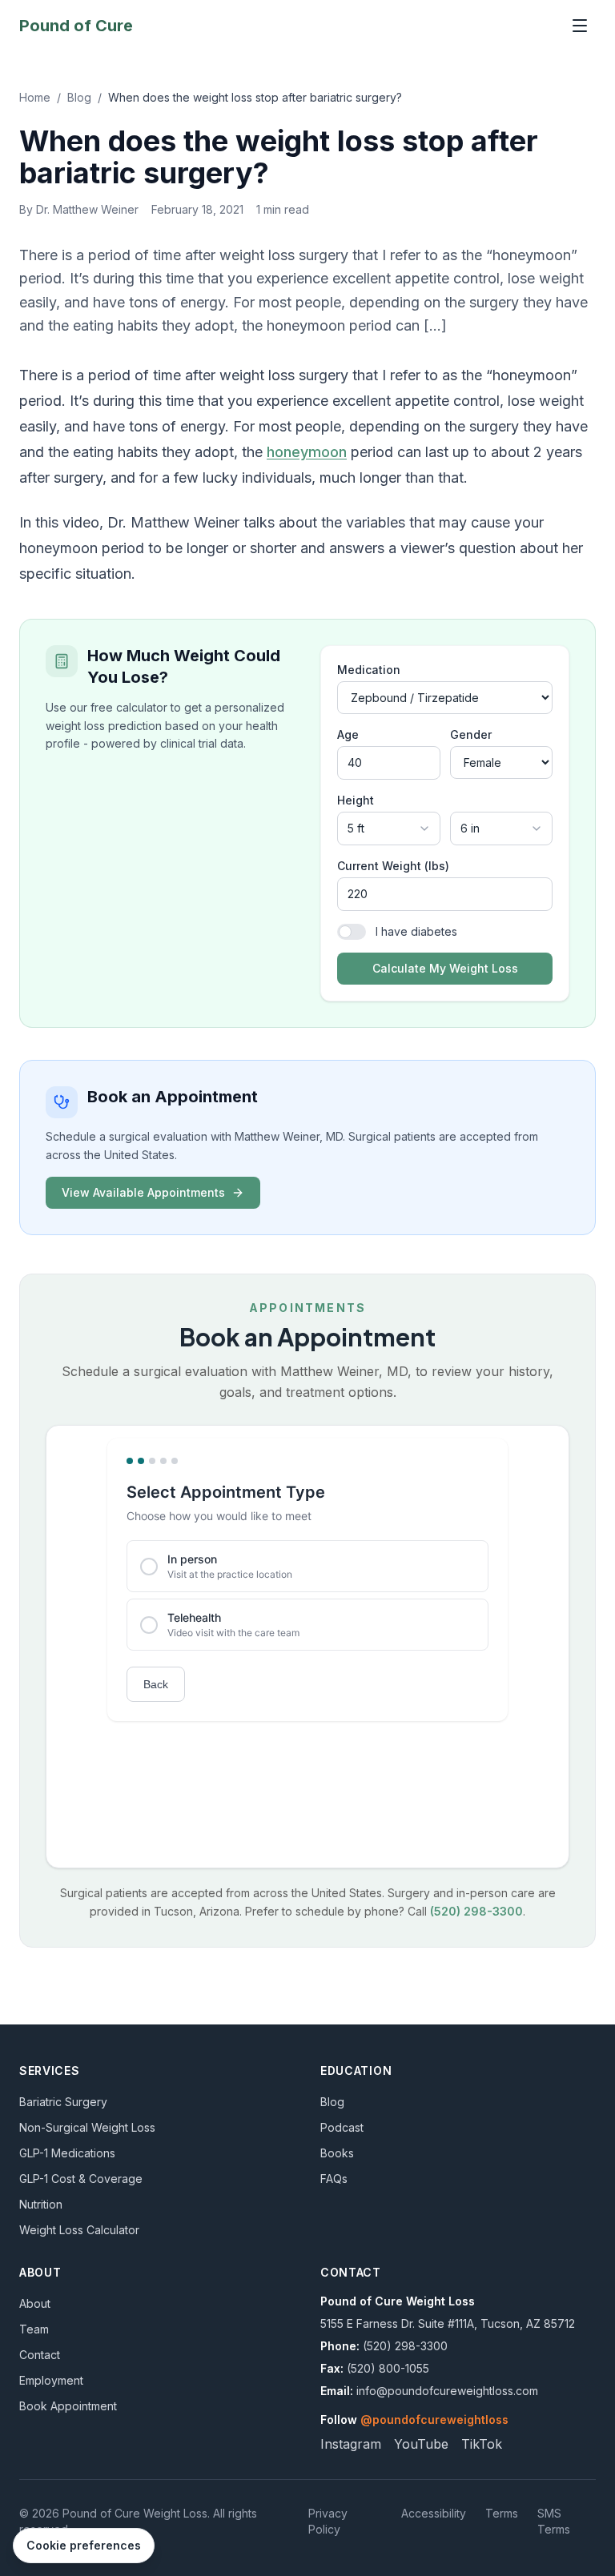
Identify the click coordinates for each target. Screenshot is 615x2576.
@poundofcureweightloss (434, 2420)
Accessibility (434, 2513)
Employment (51, 2380)
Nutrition (41, 2204)
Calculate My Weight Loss (445, 968)
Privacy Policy (328, 2521)
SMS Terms (554, 2521)
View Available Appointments (143, 1192)
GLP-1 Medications (67, 2153)
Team (34, 2329)
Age (348, 734)
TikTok (482, 2444)
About (35, 2303)
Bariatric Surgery (63, 2102)
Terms (502, 2513)
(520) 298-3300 (476, 1911)
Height (356, 800)
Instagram (351, 2444)
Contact (40, 2355)
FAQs (334, 2179)
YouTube (421, 2444)
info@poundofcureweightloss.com (447, 2391)
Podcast (342, 2127)
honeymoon (307, 452)
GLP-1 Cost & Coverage (81, 2179)
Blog (79, 97)
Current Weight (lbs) (393, 866)
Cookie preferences (84, 2545)
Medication (369, 670)
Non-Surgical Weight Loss (87, 2127)
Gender (471, 734)
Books (337, 2153)
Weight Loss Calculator (79, 2230)
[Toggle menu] (580, 26)
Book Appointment (68, 2406)
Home (35, 97)
